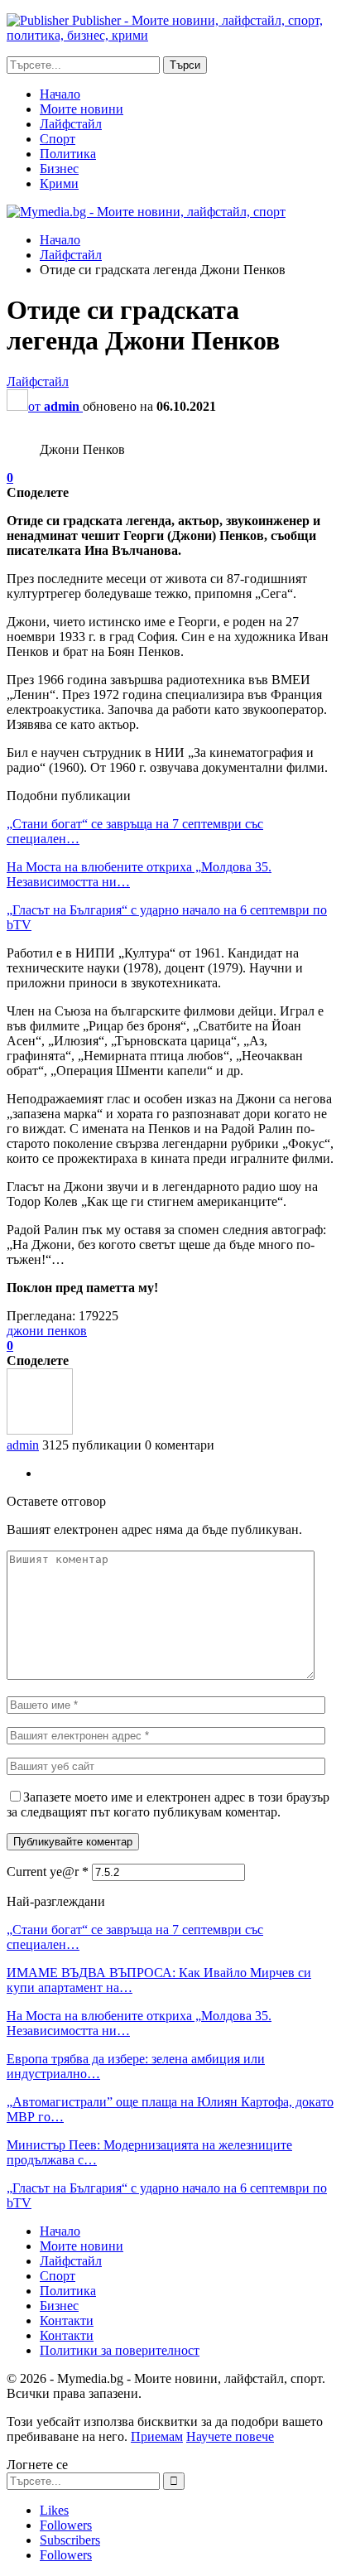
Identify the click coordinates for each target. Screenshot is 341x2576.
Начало (60, 94)
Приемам (157, 2436)
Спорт (58, 139)
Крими (59, 183)
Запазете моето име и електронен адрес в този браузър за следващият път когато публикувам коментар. (168, 1804)
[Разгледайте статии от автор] (40, 1430)
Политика (68, 154)
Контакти (67, 2320)
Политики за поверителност (120, 2350)
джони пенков (47, 1331)
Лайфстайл (71, 124)
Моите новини (82, 109)
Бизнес (59, 169)
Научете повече (230, 2436)
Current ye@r (48, 1872)
